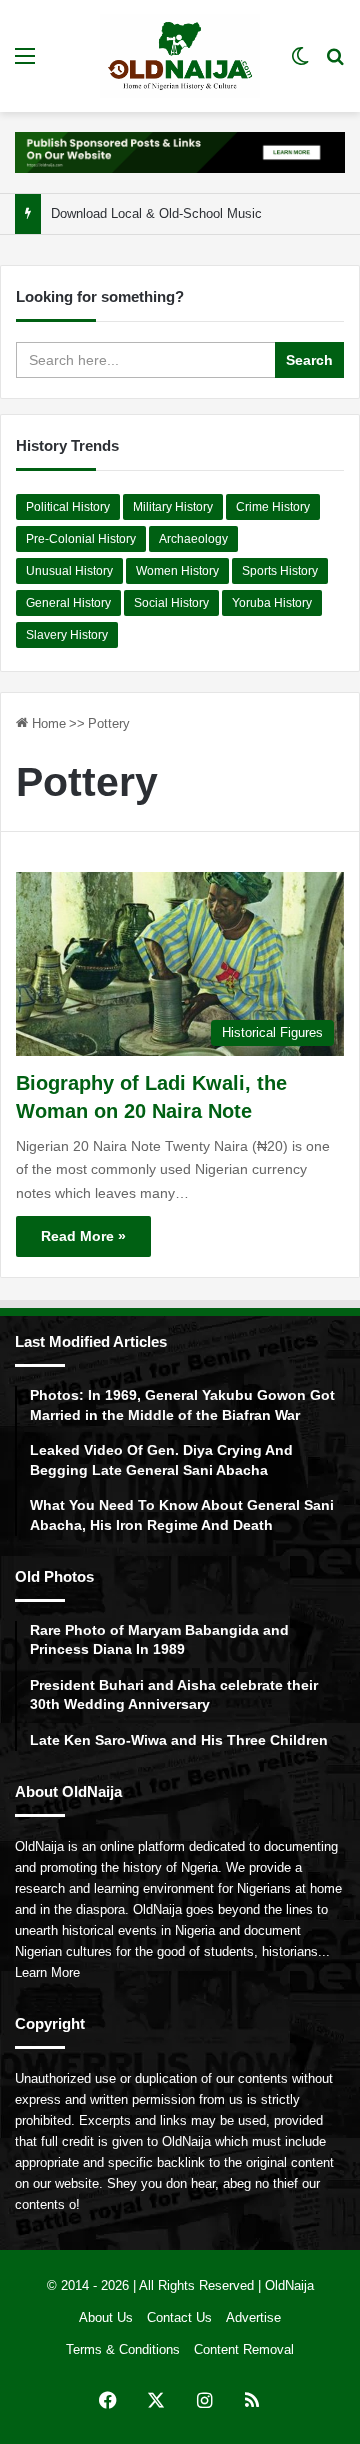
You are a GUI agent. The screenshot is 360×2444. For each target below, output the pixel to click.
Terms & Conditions (123, 2349)
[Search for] (335, 63)
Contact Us (179, 2317)
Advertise (253, 2317)
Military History (173, 507)
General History (68, 603)
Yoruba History (272, 603)
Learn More (47, 1972)
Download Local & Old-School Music (156, 213)
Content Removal (244, 2349)
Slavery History (67, 635)
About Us (106, 2317)
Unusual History (69, 571)
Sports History (280, 571)
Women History (177, 571)
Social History (171, 603)
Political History (68, 507)
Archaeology (193, 539)
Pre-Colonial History (81, 539)
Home (47, 723)
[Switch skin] (300, 63)
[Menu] (25, 63)
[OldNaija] (180, 56)
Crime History (273, 507)
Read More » (83, 1236)
